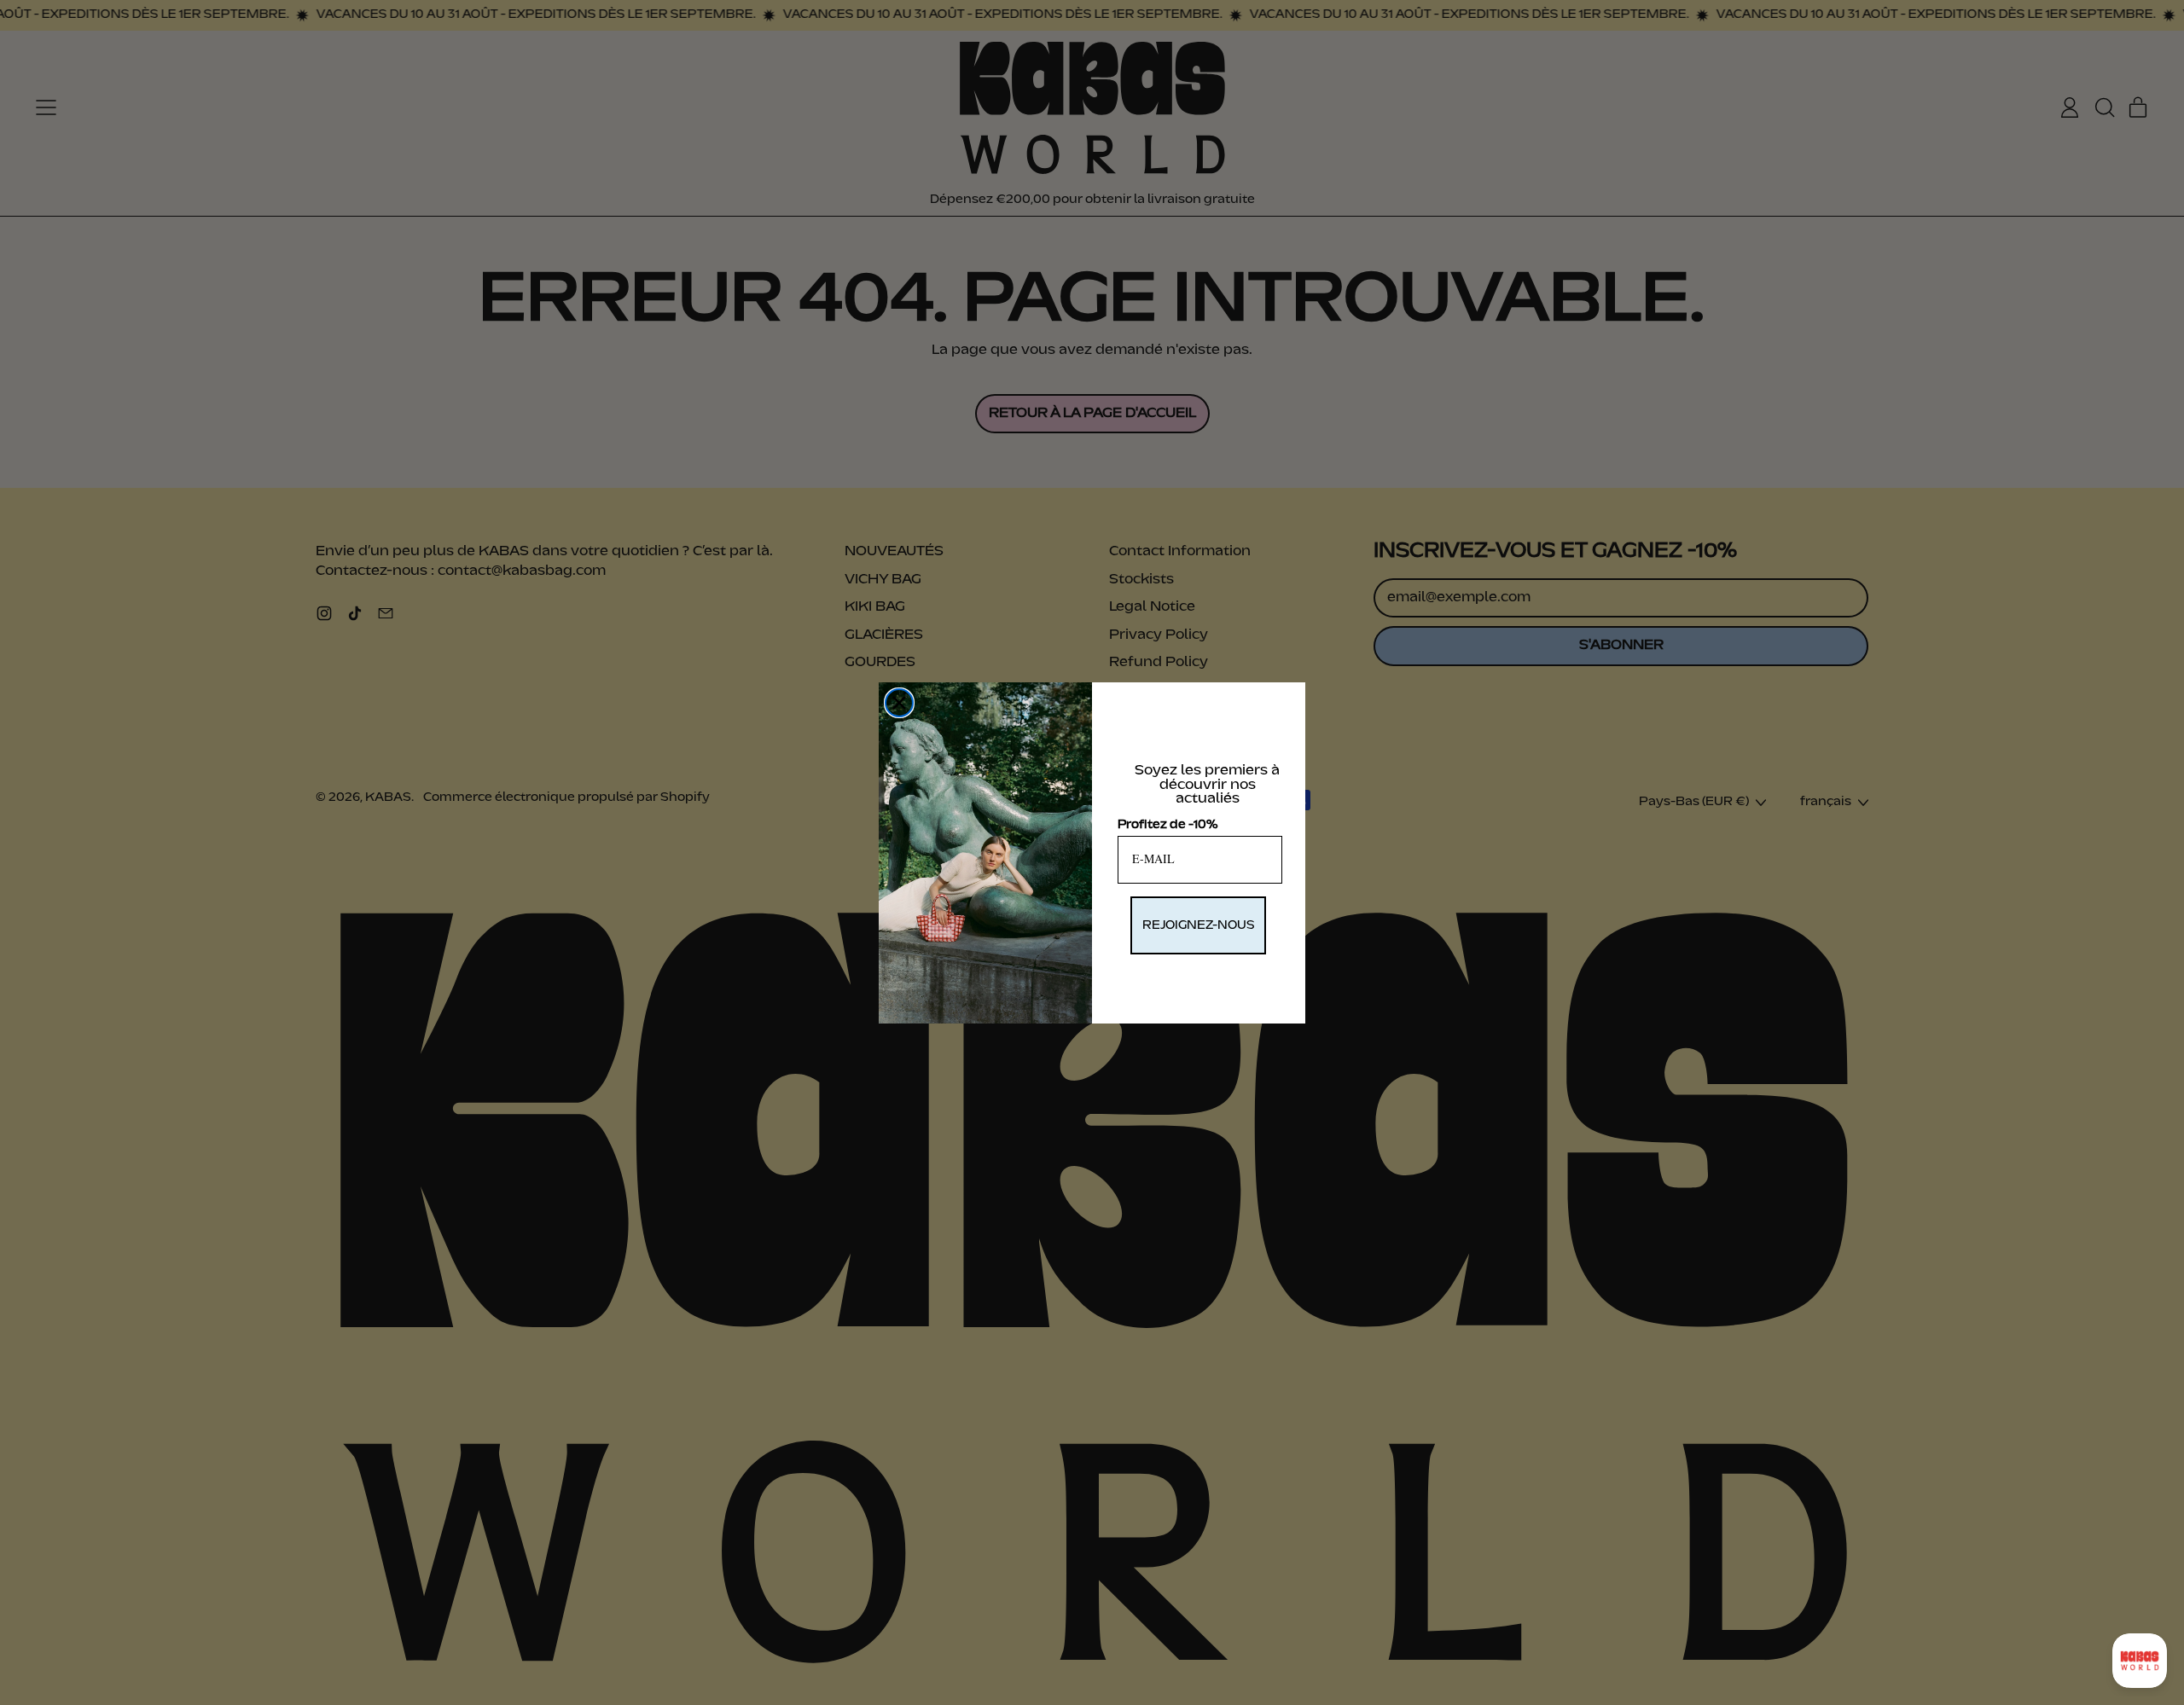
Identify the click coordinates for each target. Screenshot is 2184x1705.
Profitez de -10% (1168, 825)
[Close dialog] (899, 703)
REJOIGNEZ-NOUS (1198, 925)
